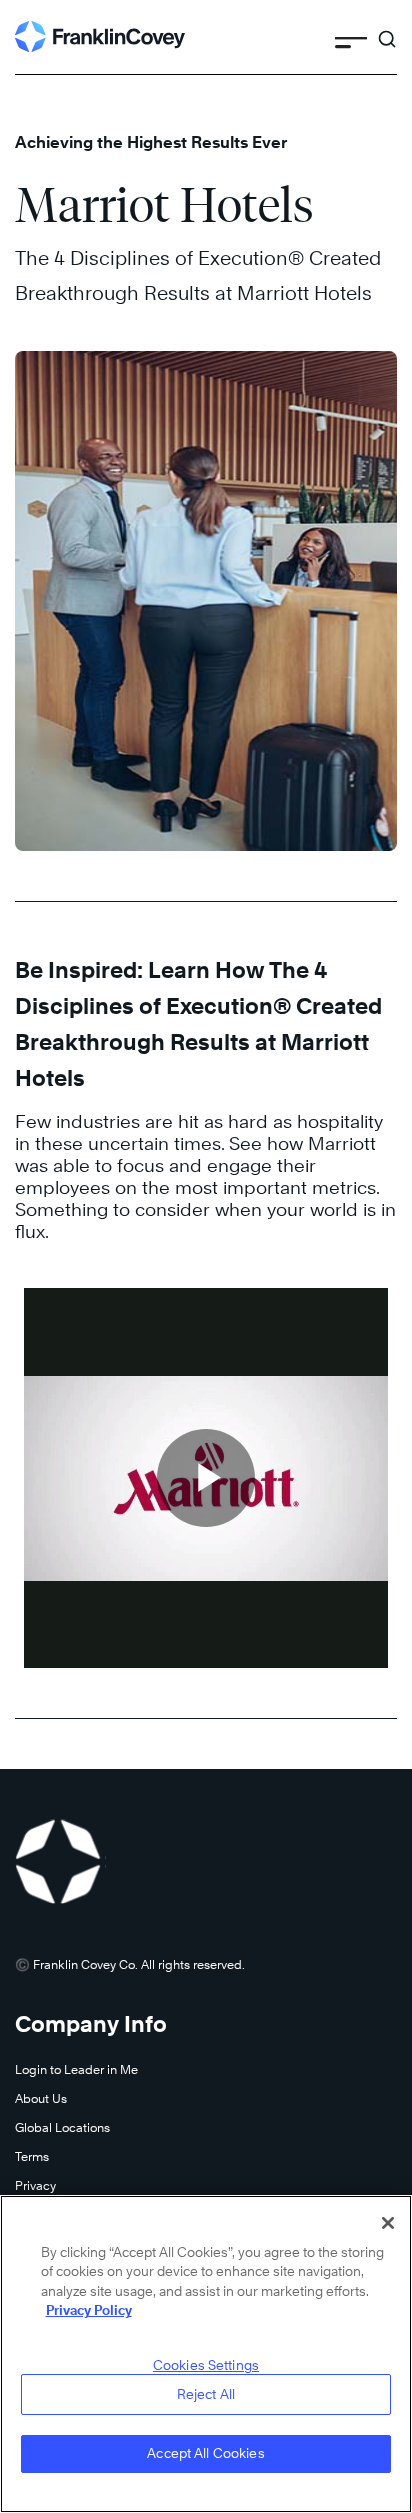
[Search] (387, 30)
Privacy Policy (89, 2310)
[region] (206, 2354)
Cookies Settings (206, 2365)
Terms (32, 2156)
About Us (41, 2098)
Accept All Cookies (205, 2453)
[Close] (388, 2223)
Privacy (35, 2185)
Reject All (206, 2394)
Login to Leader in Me (76, 2069)
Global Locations (62, 2127)
